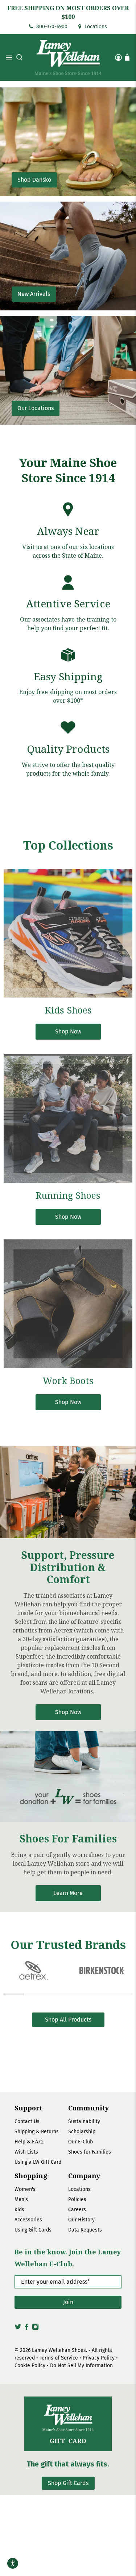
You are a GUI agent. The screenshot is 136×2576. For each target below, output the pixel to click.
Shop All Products (68, 2020)
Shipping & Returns (37, 2132)
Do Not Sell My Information (81, 2366)
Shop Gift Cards (68, 2483)
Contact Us (27, 2121)
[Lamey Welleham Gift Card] (68, 2424)
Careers (77, 2210)
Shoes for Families (90, 2152)
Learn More (68, 1893)
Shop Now (68, 1712)
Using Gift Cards (33, 2230)
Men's (21, 2199)
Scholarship (82, 2132)
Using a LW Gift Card (38, 2162)
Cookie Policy (30, 2366)
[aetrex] (34, 1970)
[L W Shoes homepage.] (68, 57)
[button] (18, 57)
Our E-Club (81, 2142)
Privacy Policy (99, 2358)
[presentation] (68, 933)
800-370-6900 (51, 27)
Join (68, 2302)
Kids (19, 2210)
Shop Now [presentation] (68, 1031)
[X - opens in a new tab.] (18, 2329)
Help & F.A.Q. (29, 2142)
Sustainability (84, 2121)
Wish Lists (26, 2152)
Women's (25, 2189)
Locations (95, 27)
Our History (81, 2220)
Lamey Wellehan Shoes (59, 2350)
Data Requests (85, 2230)
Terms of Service (59, 2358)
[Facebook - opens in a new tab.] (27, 2329)
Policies (77, 2199)
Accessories (28, 2220)
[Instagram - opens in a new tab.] (35, 2329)
